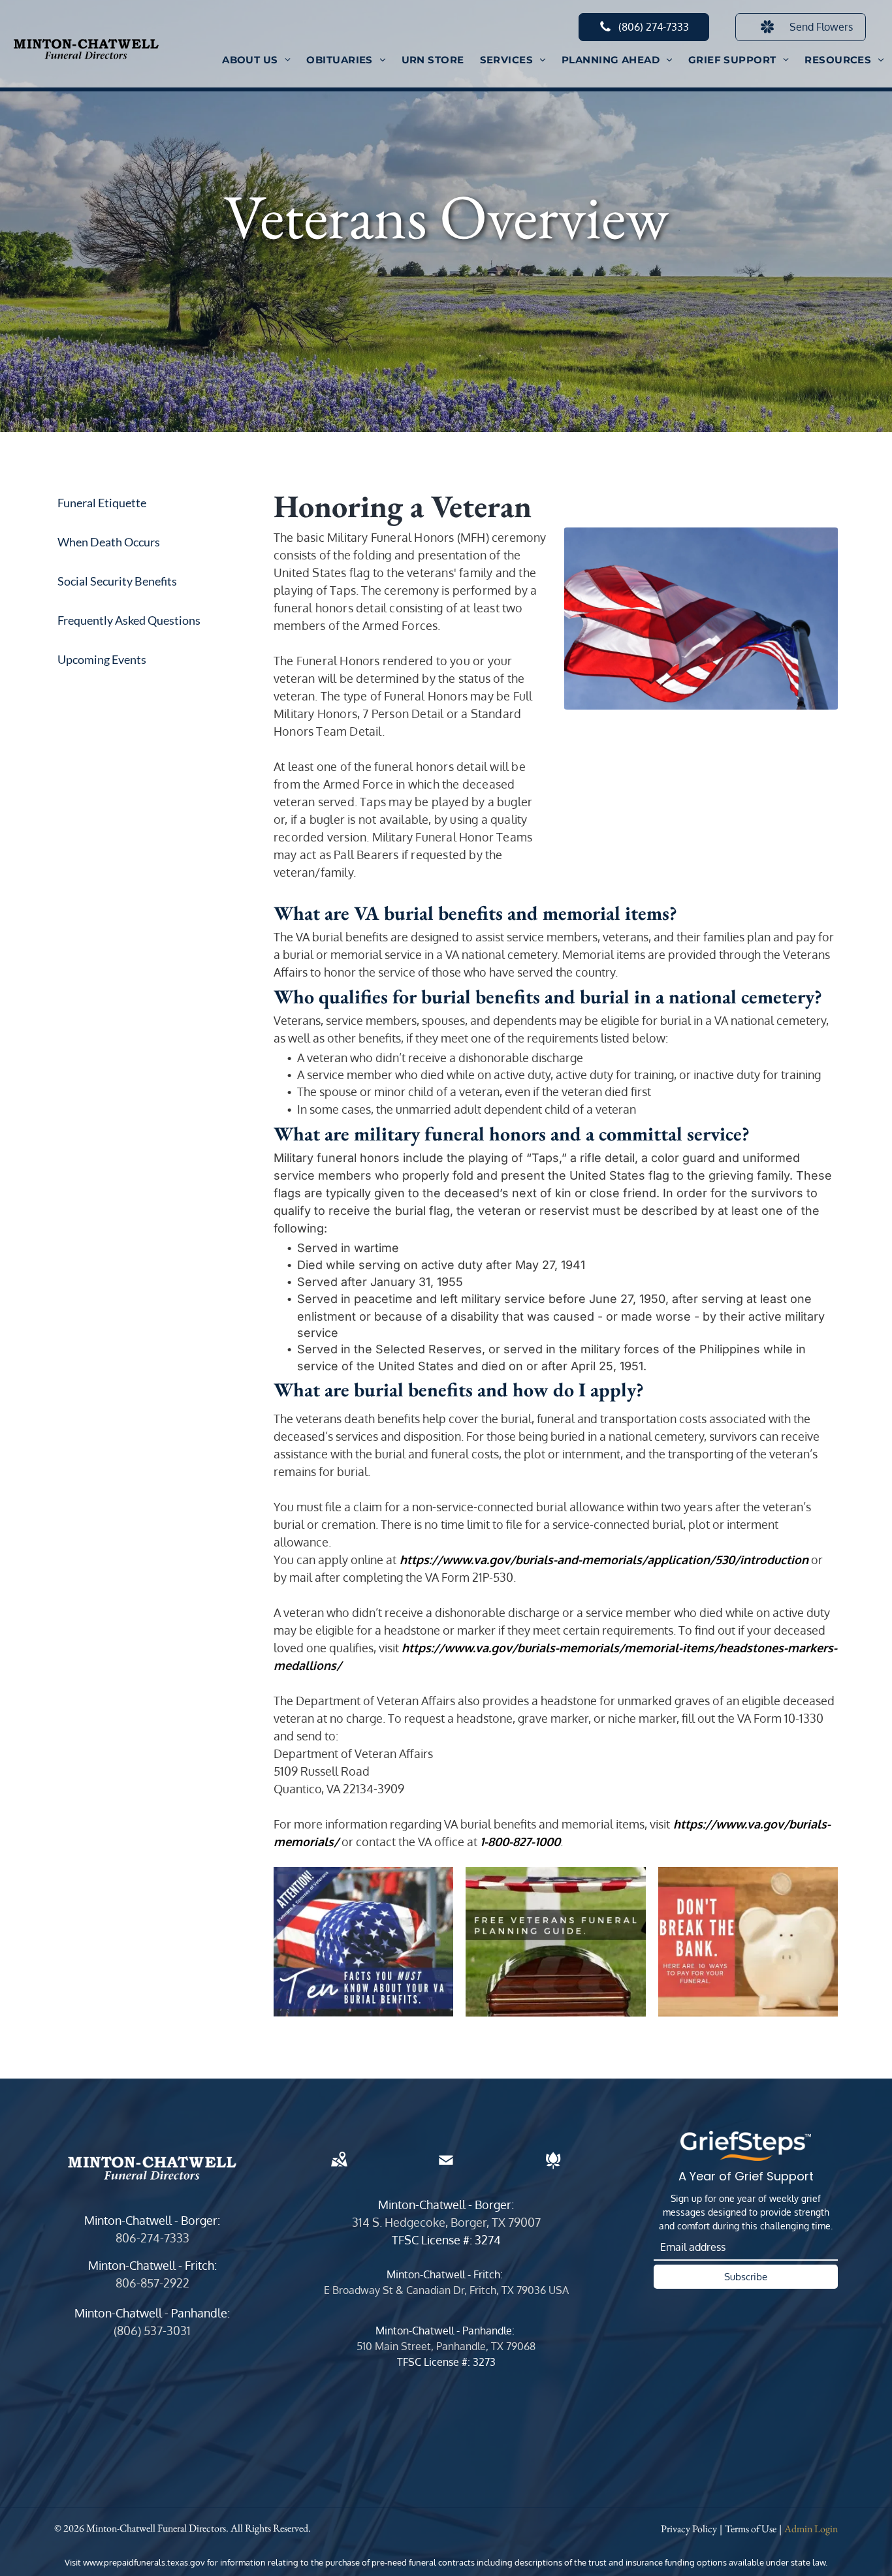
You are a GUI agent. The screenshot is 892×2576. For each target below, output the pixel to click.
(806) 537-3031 (152, 2331)
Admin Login (811, 2529)
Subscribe (746, 2277)
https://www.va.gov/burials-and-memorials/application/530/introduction (604, 1560)
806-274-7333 (152, 2238)
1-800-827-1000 (520, 1842)
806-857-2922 (152, 2283)
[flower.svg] (553, 2169)
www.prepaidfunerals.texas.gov (144, 2562)
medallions (305, 1665)
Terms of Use (751, 2529)
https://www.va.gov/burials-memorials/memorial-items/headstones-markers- (619, 1648)
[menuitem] (256, 60)
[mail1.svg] (446, 2169)
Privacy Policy (689, 2529)
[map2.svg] (339, 2169)
